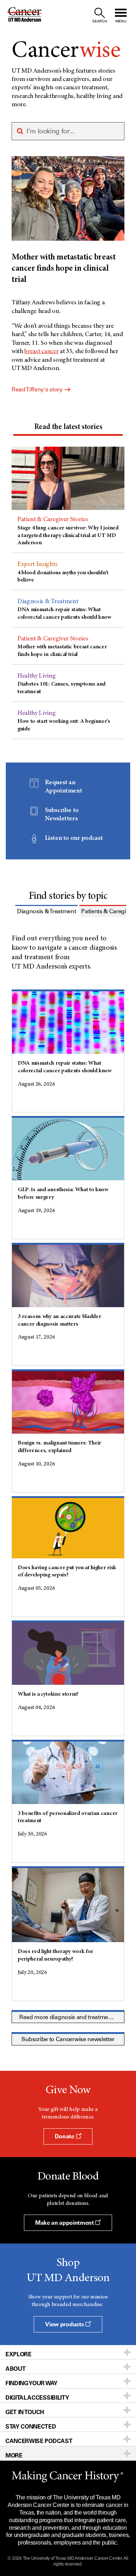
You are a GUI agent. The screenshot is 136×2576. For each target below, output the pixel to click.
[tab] (68, 428)
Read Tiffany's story (37, 389)
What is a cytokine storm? (48, 1694)
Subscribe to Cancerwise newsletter (68, 2039)
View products (65, 2324)
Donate (65, 2136)
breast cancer (41, 352)
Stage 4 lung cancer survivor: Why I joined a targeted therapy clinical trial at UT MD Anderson (68, 536)
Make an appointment (65, 2223)
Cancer (66, 51)
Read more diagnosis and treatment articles (76, 2017)
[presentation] (68, 427)
